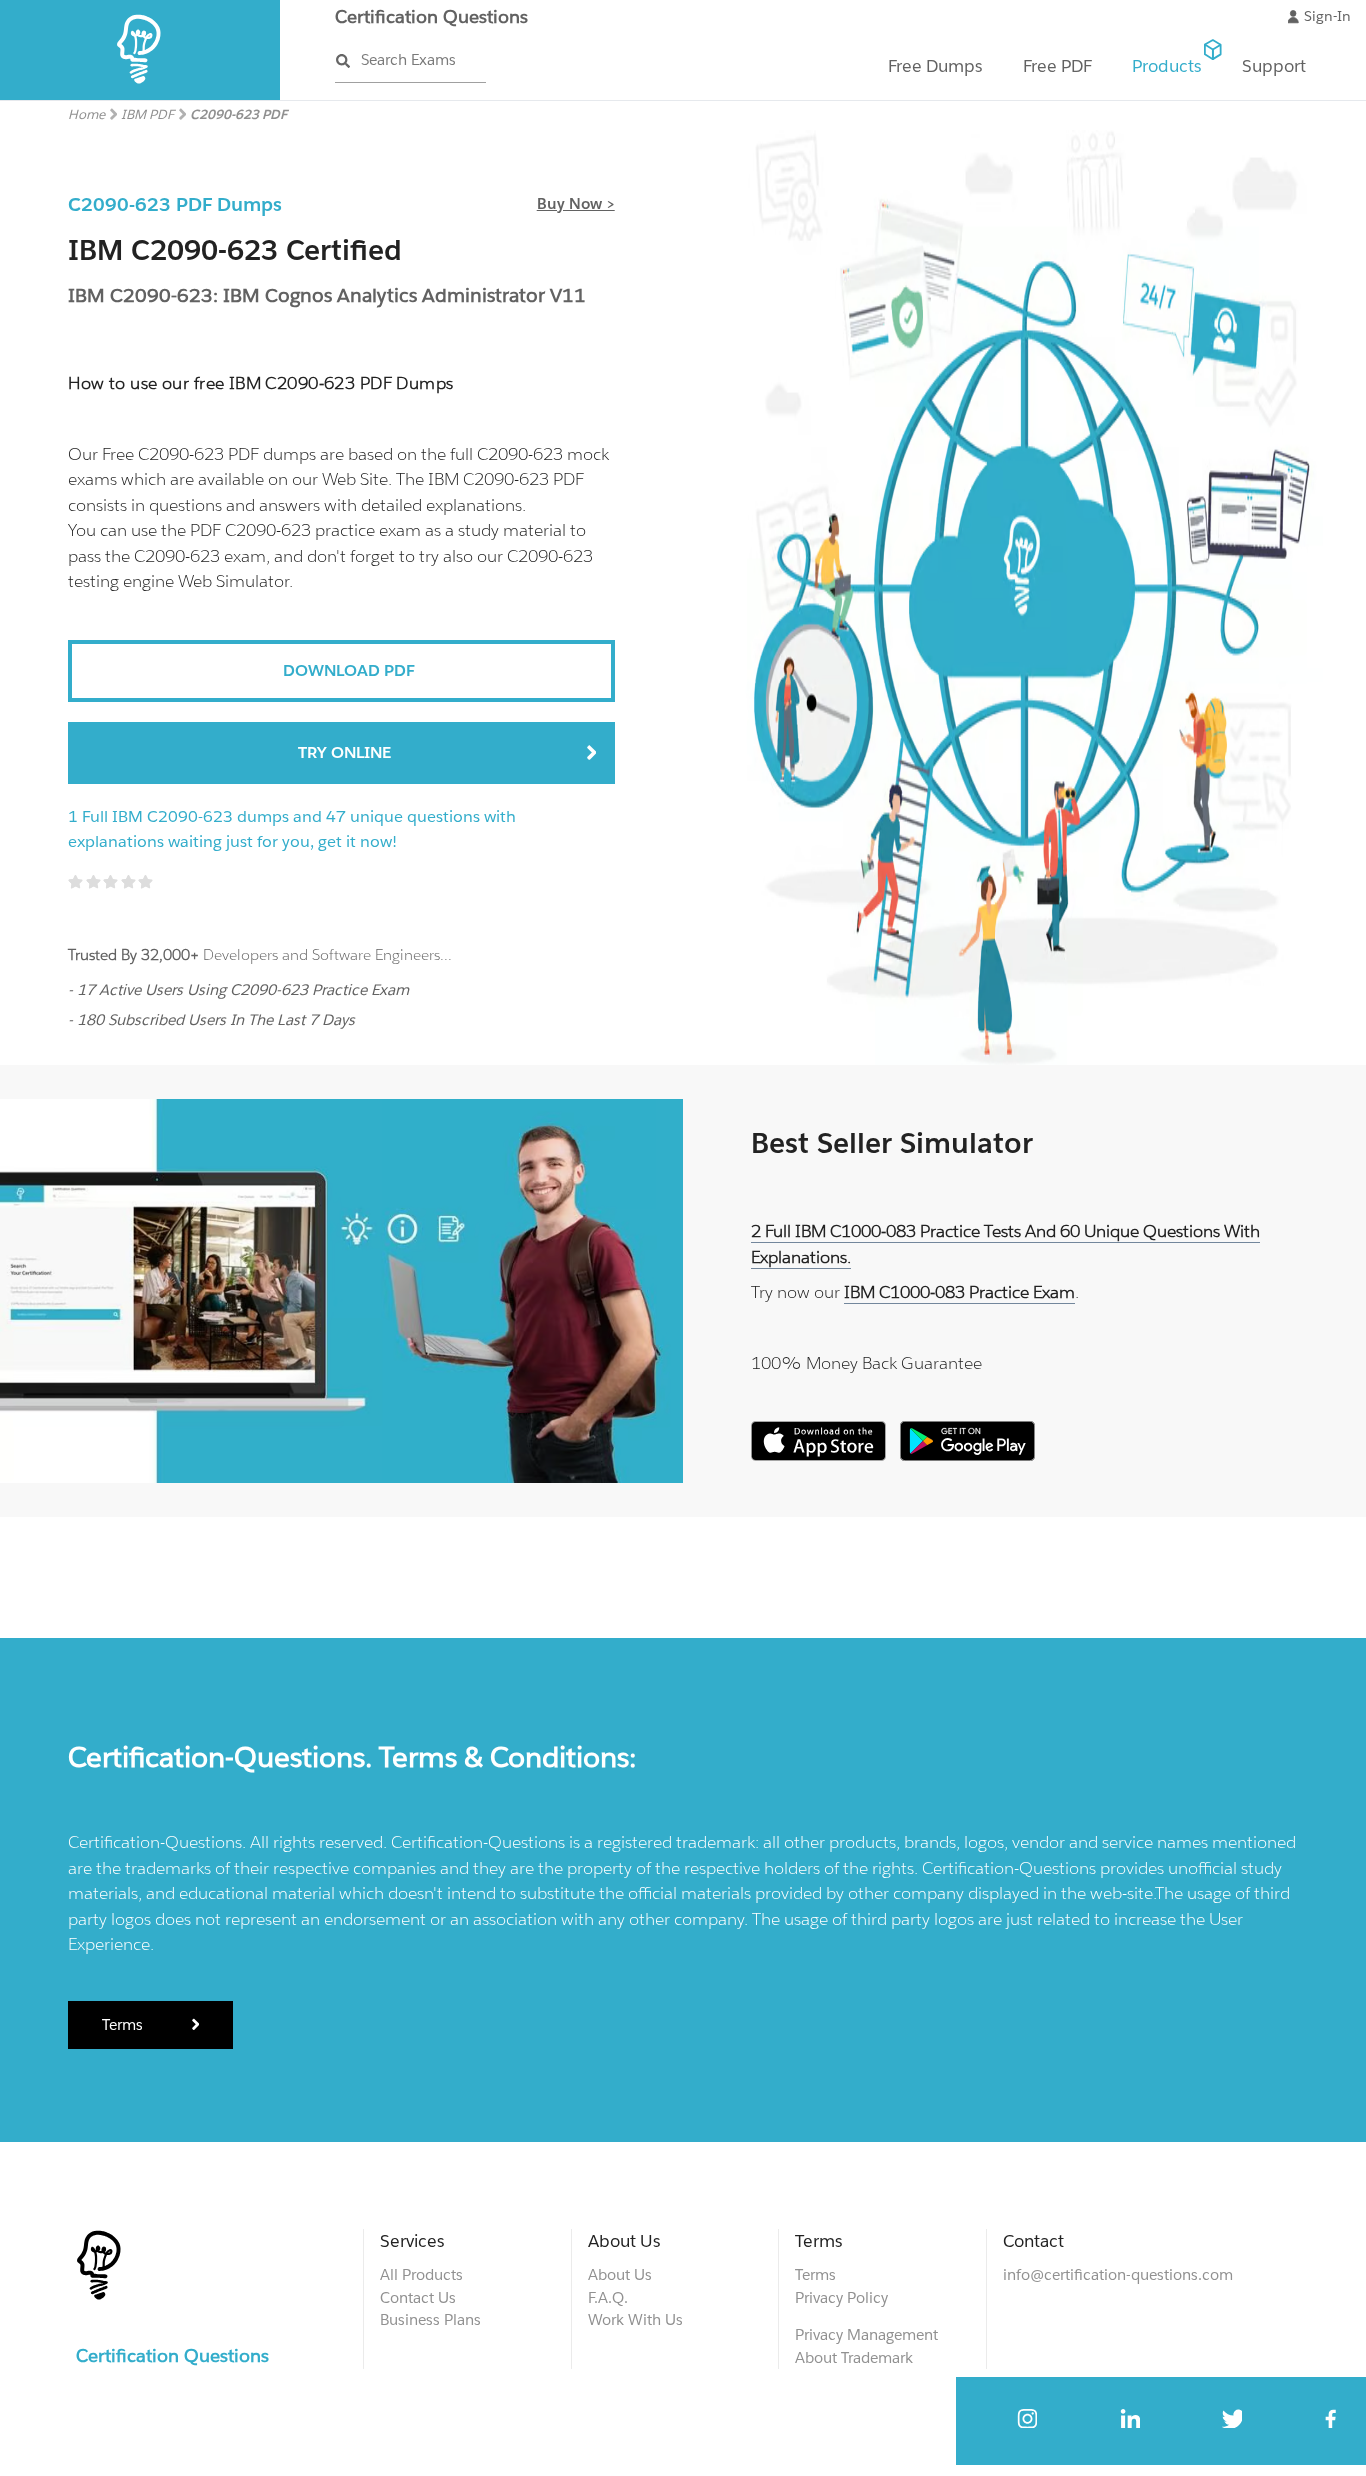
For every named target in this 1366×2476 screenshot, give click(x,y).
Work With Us (635, 2319)
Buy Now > (576, 203)
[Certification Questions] (140, 95)
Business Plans (430, 2319)
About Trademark (854, 2357)
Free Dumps (935, 66)
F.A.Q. (608, 2297)
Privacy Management (866, 2334)
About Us (620, 2274)
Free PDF (1057, 66)
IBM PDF (147, 114)
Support (1274, 66)
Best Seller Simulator (892, 1143)
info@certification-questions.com (1118, 2274)
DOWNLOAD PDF (349, 670)
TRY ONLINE (344, 752)
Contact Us (418, 2297)
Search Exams (408, 59)
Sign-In (1327, 16)
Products (1167, 66)
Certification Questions (431, 16)
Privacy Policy (841, 2297)
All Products (421, 2274)
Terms (124, 2024)
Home (86, 114)
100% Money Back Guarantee (866, 1363)
